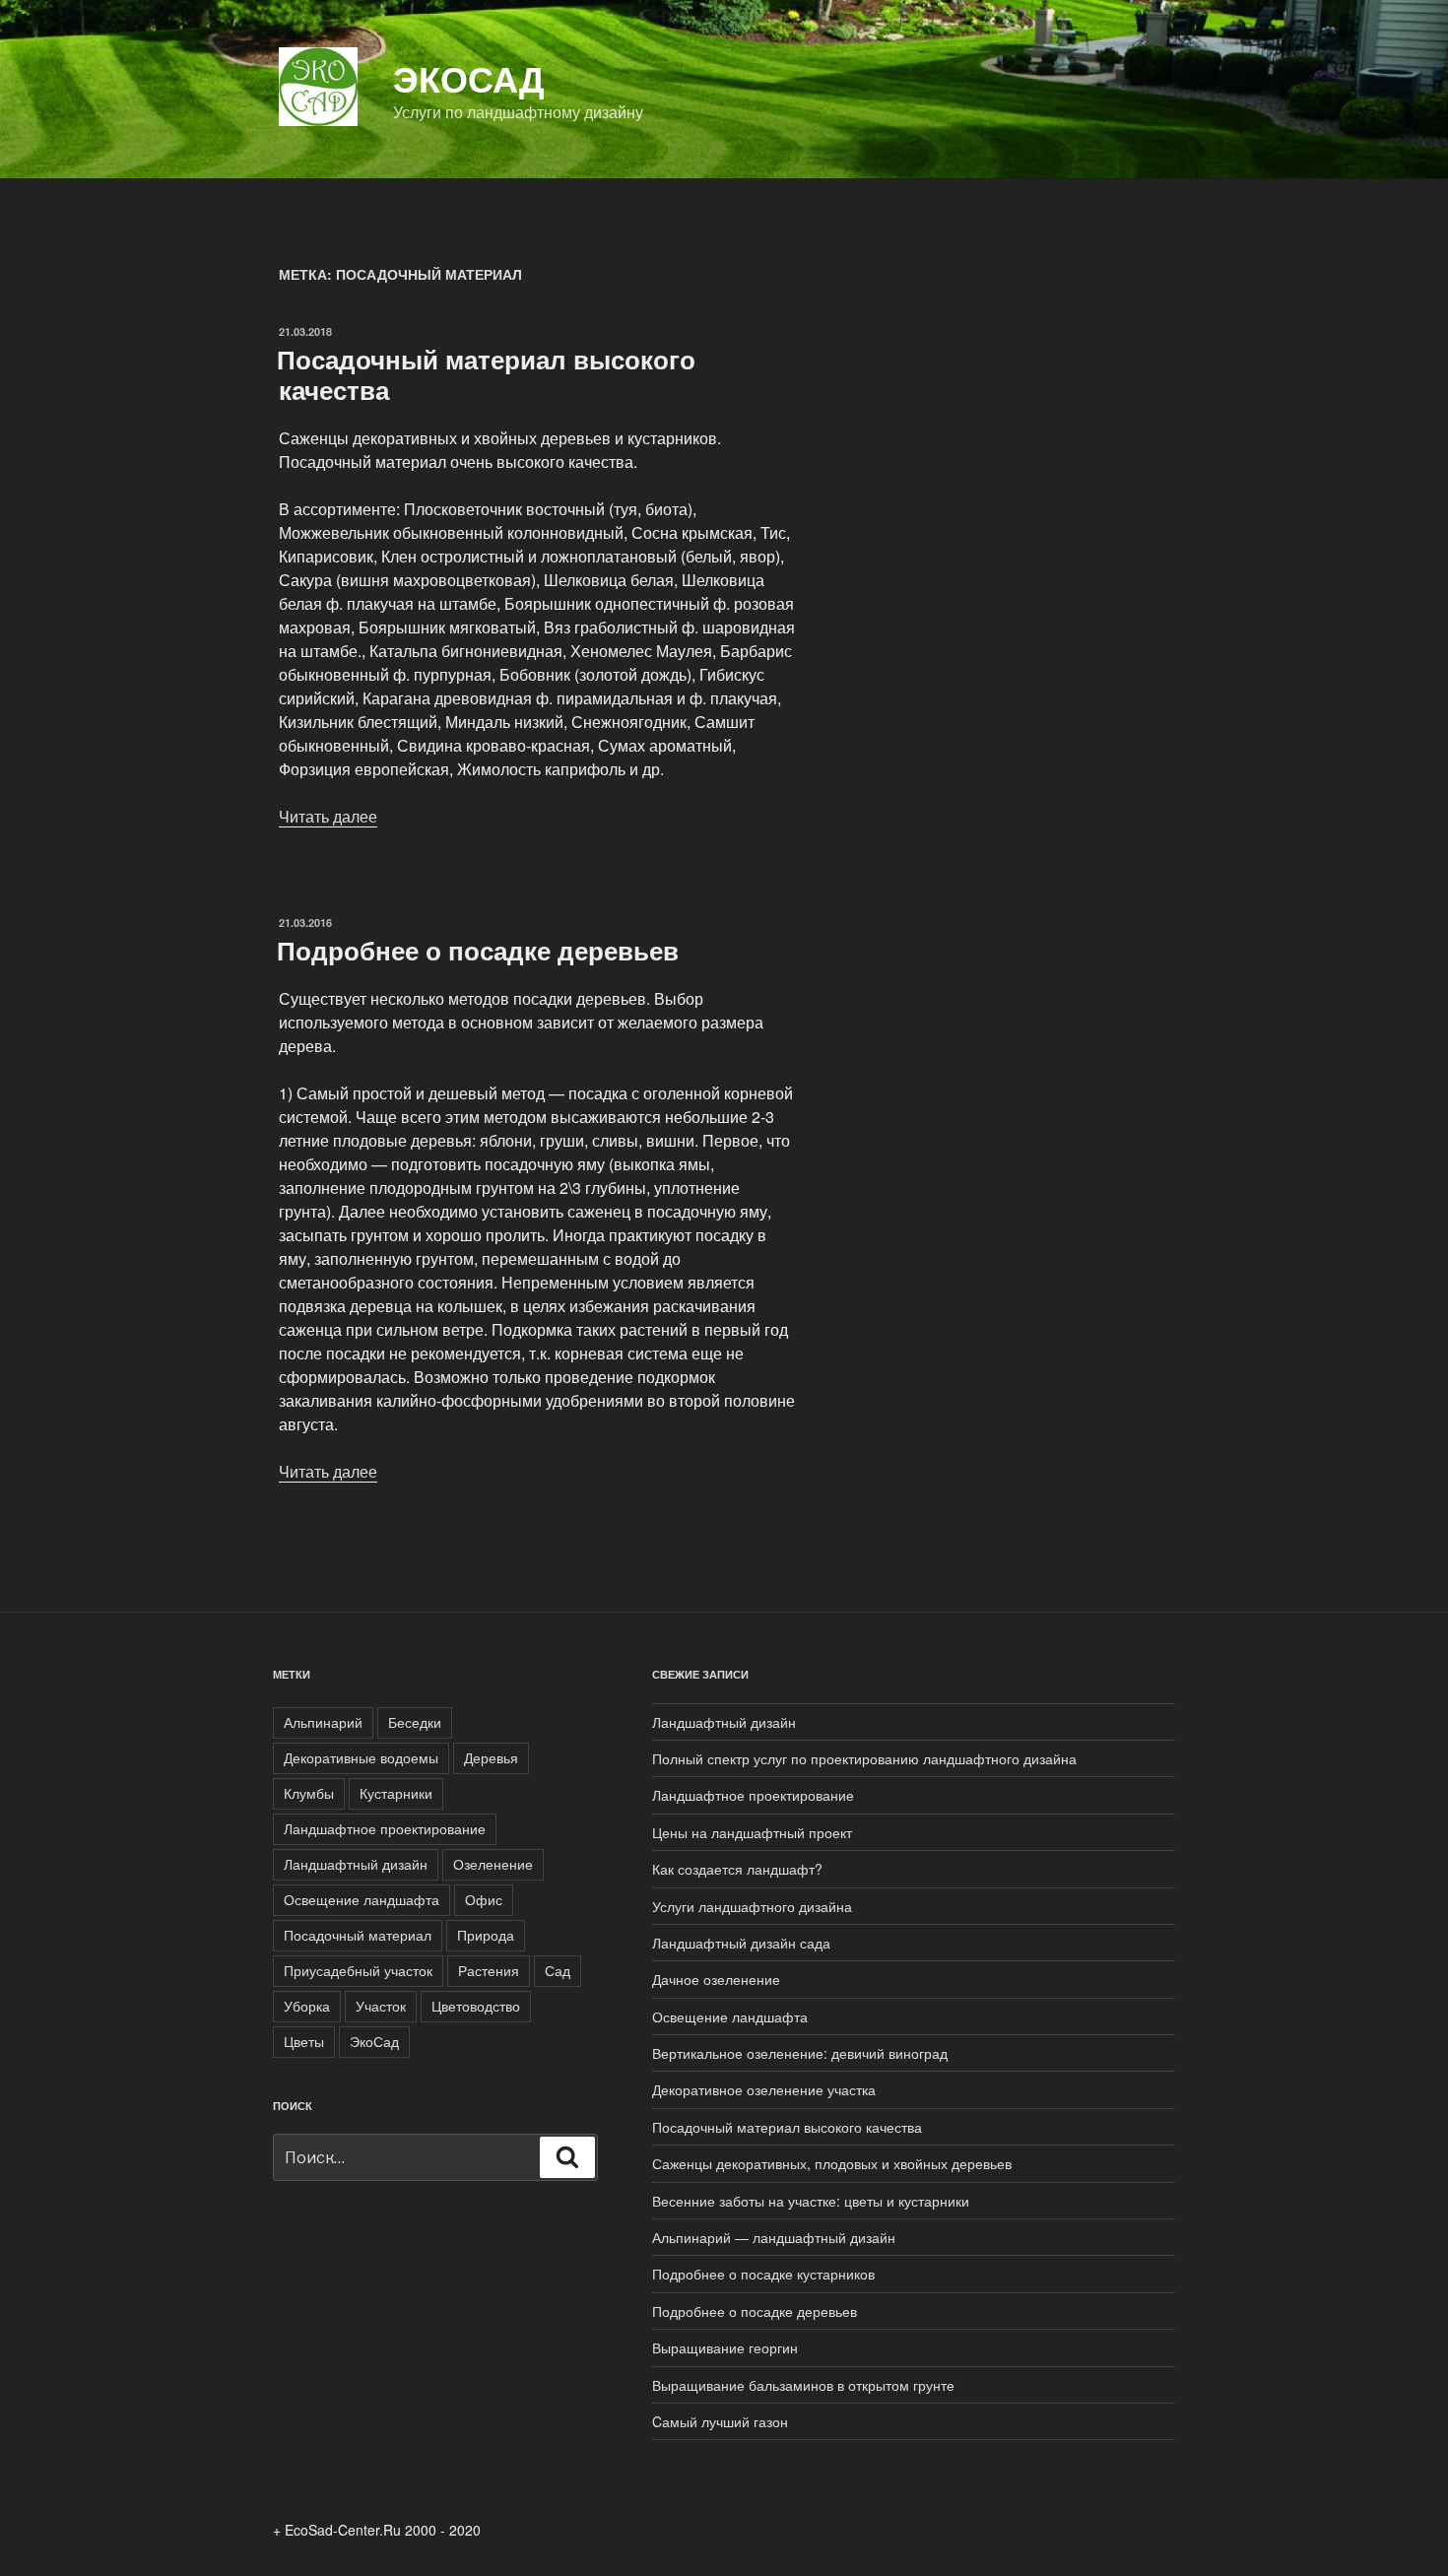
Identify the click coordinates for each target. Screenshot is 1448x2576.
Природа (486, 1935)
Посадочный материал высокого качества (486, 374)
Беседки (415, 1722)
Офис (484, 1899)
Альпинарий (323, 1722)
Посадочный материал (358, 1935)
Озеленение (493, 1864)
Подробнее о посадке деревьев (478, 950)
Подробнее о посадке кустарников (763, 2274)
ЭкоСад (469, 78)
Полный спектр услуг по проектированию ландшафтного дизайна (864, 1758)
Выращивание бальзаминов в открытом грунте (803, 2385)
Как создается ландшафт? (737, 1869)
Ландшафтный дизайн (356, 1864)
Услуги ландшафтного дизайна (752, 1906)
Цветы (304, 2041)
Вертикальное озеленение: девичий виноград (800, 2053)
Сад (558, 1970)
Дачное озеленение (716, 1979)
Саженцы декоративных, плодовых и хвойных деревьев (832, 2163)
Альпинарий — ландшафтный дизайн (774, 2237)
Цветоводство (476, 2006)
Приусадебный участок (358, 1970)
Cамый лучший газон (720, 2421)
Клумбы (309, 1793)
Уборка (307, 2006)
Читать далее (328, 816)
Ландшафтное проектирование (385, 1828)
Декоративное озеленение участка (764, 2089)
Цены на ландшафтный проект (752, 1832)
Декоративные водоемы (361, 1757)
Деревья (491, 1757)
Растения (489, 1970)
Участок (381, 2006)
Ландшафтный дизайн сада (741, 1943)
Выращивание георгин (725, 2347)
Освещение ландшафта (362, 1899)
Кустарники (396, 1793)
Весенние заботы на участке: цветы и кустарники (811, 2201)
